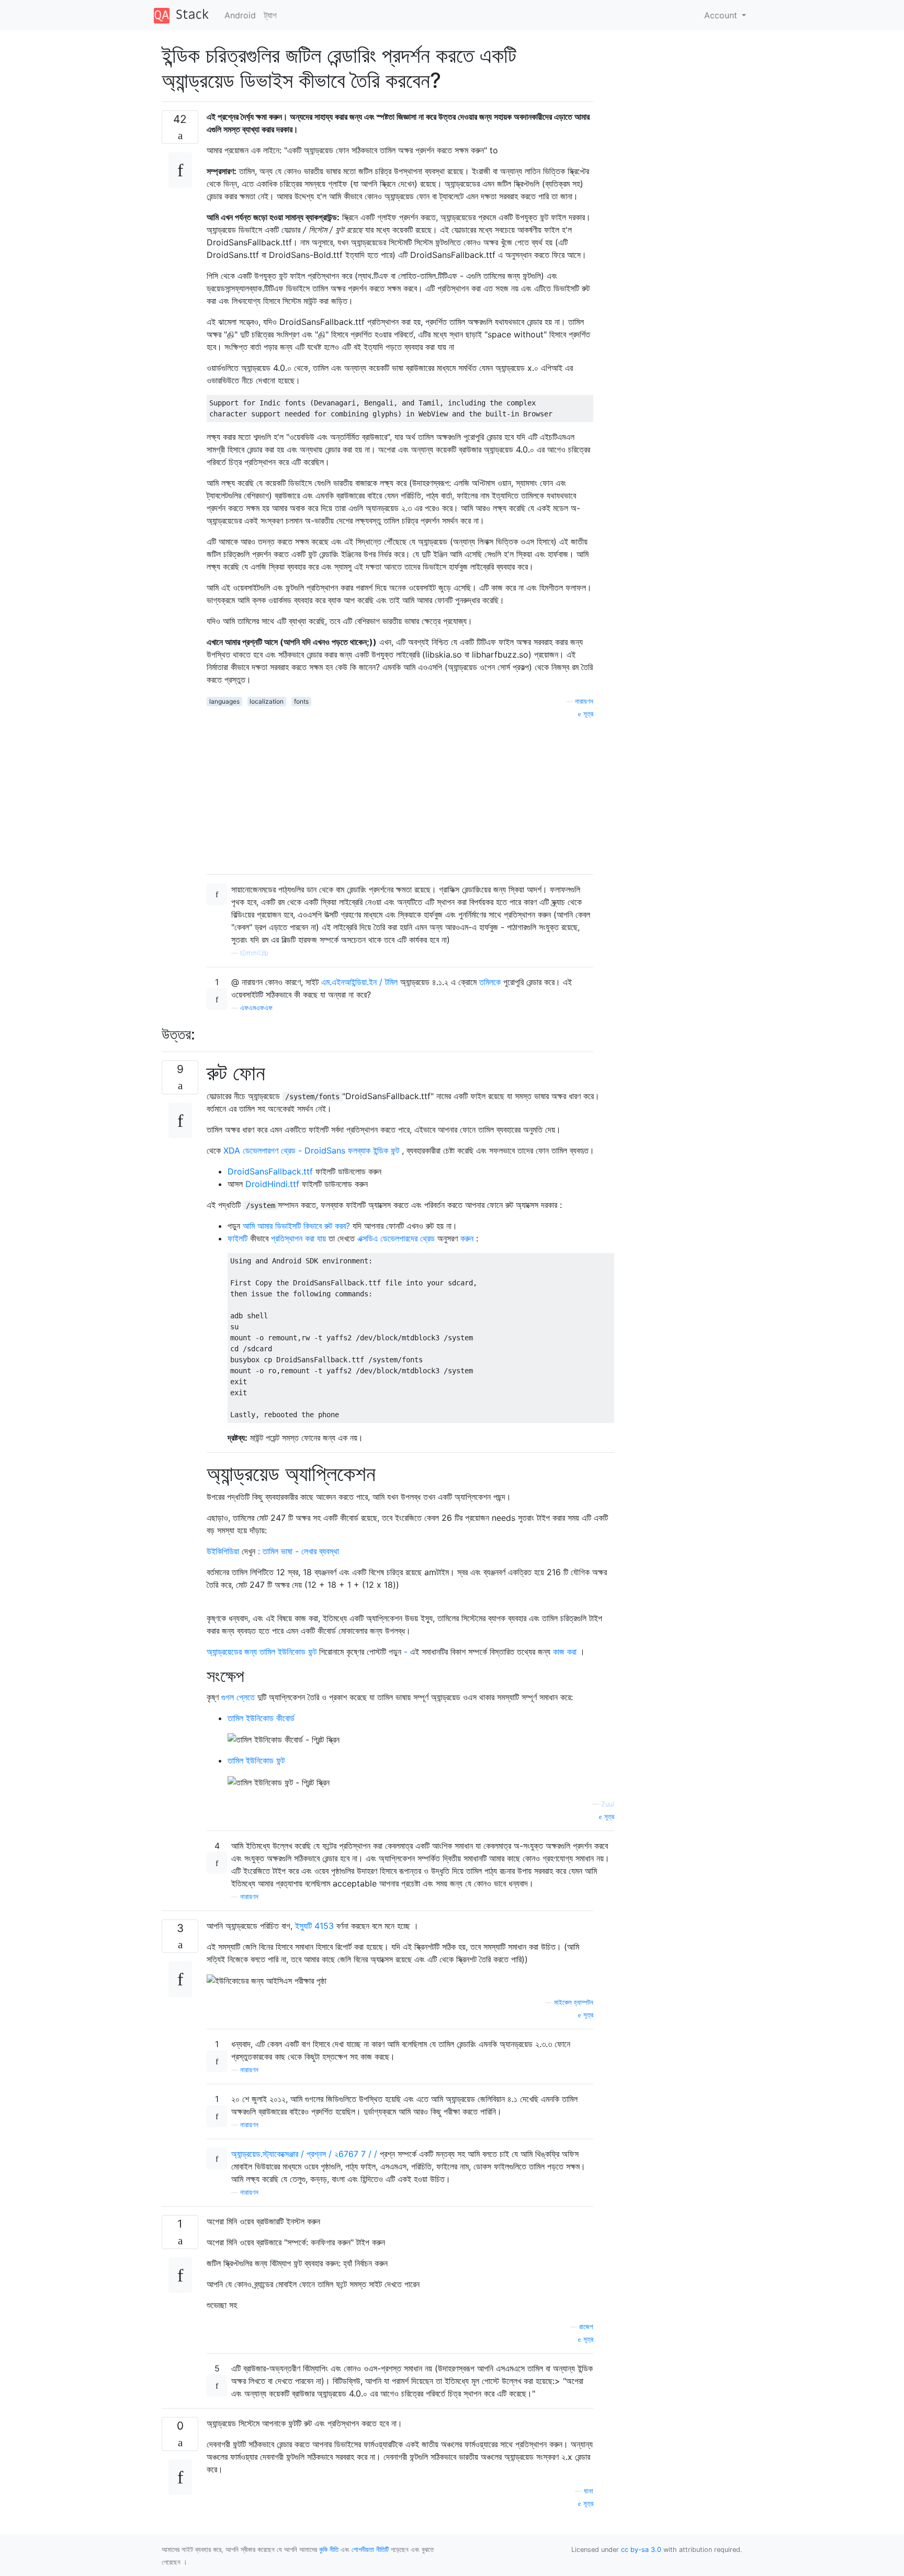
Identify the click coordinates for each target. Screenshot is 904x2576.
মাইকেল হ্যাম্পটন (574, 2002)
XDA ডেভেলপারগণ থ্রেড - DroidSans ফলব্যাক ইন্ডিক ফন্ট (311, 1150)
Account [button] (722, 15)
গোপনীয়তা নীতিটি (370, 2550)
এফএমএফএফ (256, 1008)
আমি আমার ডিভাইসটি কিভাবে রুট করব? (298, 1226)
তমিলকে (490, 982)
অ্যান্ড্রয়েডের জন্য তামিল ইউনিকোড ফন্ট (262, 1652)
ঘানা (589, 2491)
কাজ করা (565, 1652)
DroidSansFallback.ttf (270, 1171)
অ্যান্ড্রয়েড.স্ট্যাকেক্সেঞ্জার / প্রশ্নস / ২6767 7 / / (304, 2154)
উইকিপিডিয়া (223, 1551)
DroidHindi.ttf (272, 1184)
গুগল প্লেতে (238, 1697)
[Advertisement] (400, 793)
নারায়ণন (584, 701)
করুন (467, 1238)
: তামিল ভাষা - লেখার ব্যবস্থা (298, 1551)
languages (224, 701)
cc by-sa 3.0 (641, 2550)
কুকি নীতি (329, 2550)
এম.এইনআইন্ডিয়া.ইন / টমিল (359, 982)
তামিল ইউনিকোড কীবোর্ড (261, 1718)
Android (240, 15)
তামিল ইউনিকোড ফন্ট (256, 1760)
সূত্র (587, 714)
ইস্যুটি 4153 (314, 1926)
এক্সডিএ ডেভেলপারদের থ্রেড (396, 1238)
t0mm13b (254, 953)
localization (267, 701)
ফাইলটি (238, 1238)
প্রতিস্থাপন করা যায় (298, 1238)
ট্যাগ (270, 15)
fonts (301, 701)
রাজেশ (586, 2327)
